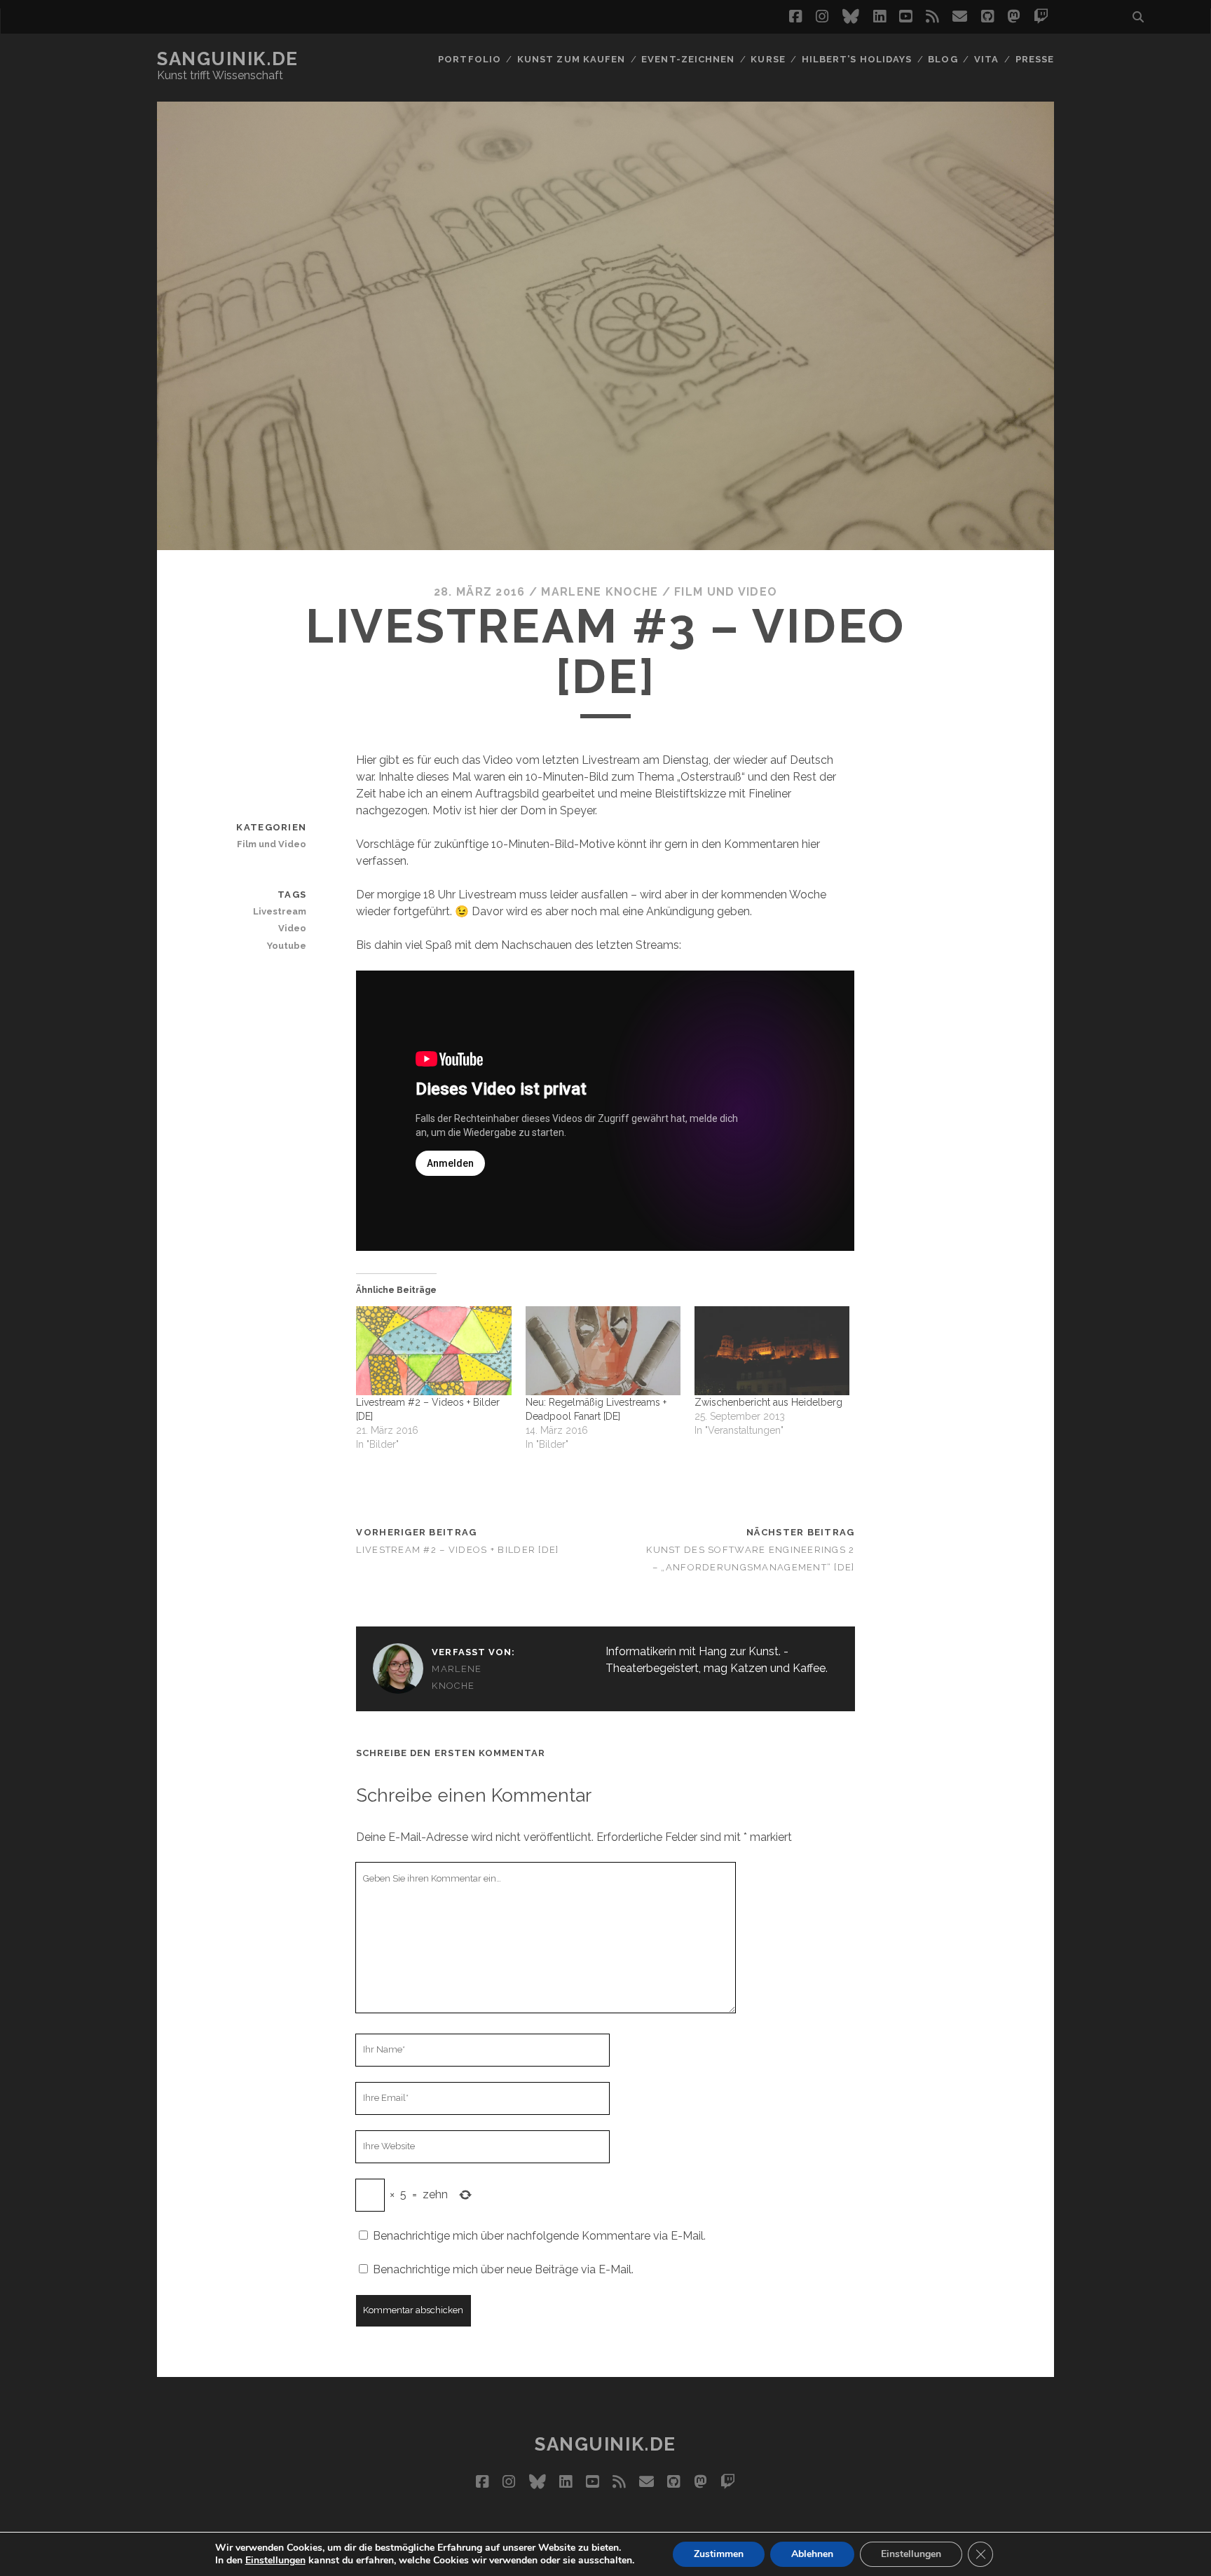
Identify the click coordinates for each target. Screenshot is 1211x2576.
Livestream (280, 911)
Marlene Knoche (600, 592)
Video (292, 928)
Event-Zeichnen (688, 59)
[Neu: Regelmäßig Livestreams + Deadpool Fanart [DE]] (603, 1350)
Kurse (768, 59)
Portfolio (469, 59)
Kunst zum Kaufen (571, 59)
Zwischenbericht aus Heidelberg (768, 1402)
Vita (986, 59)
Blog (943, 59)
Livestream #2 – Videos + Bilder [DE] (457, 1550)
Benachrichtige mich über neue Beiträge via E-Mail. (503, 2269)
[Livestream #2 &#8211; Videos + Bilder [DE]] (433, 1350)
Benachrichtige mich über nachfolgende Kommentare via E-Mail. (539, 2236)
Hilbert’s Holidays (857, 59)
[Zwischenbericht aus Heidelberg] (772, 1350)
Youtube (287, 946)
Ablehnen (812, 2554)
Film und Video (726, 592)
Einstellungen (275, 2561)
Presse (1035, 59)
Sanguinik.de (228, 59)
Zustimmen (719, 2554)
